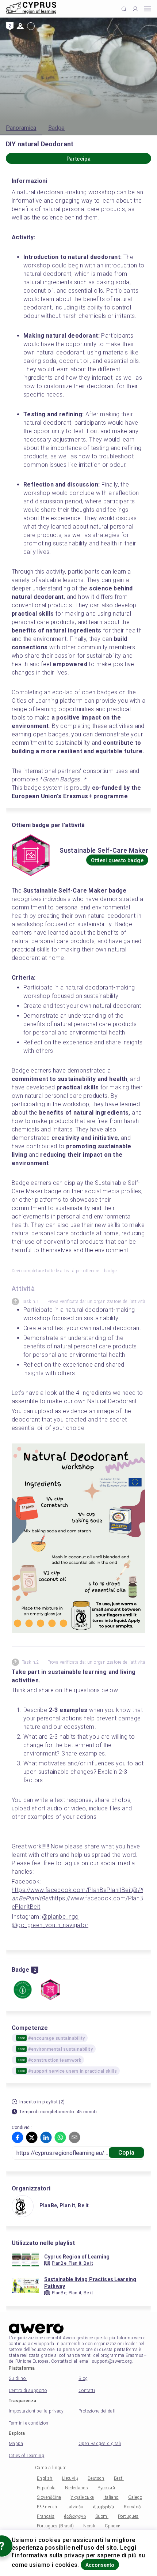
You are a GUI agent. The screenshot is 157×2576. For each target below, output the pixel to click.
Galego (135, 2497)
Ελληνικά (47, 2507)
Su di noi (18, 2378)
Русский (106, 2488)
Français (46, 2516)
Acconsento (100, 2565)
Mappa (16, 2444)
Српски (113, 2526)
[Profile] (135, 9)
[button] (18, 2137)
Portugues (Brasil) (55, 2526)
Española (46, 2488)
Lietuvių (70, 2478)
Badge (57, 128)
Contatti (87, 2391)
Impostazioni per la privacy (36, 2411)
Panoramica (21, 128)
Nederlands (76, 2488)
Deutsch (96, 2478)
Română (132, 2507)
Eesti (119, 2478)
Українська (82, 2497)
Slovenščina (49, 2497)
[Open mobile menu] (148, 9)
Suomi (102, 2516)
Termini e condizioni (29, 2423)
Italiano (111, 2497)
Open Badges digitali (100, 2444)
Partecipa (79, 159)
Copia (126, 2153)
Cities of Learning (26, 2456)
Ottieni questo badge (117, 860)
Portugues (128, 2516)
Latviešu (75, 2507)
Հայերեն (104, 2507)
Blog (83, 2378)
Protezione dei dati (97, 2411)
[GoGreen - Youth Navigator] (23, 1990)
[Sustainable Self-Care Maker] (50, 1990)
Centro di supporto (28, 2391)
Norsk (89, 2526)
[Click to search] (124, 9)
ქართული (75, 2516)
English (45, 2478)
